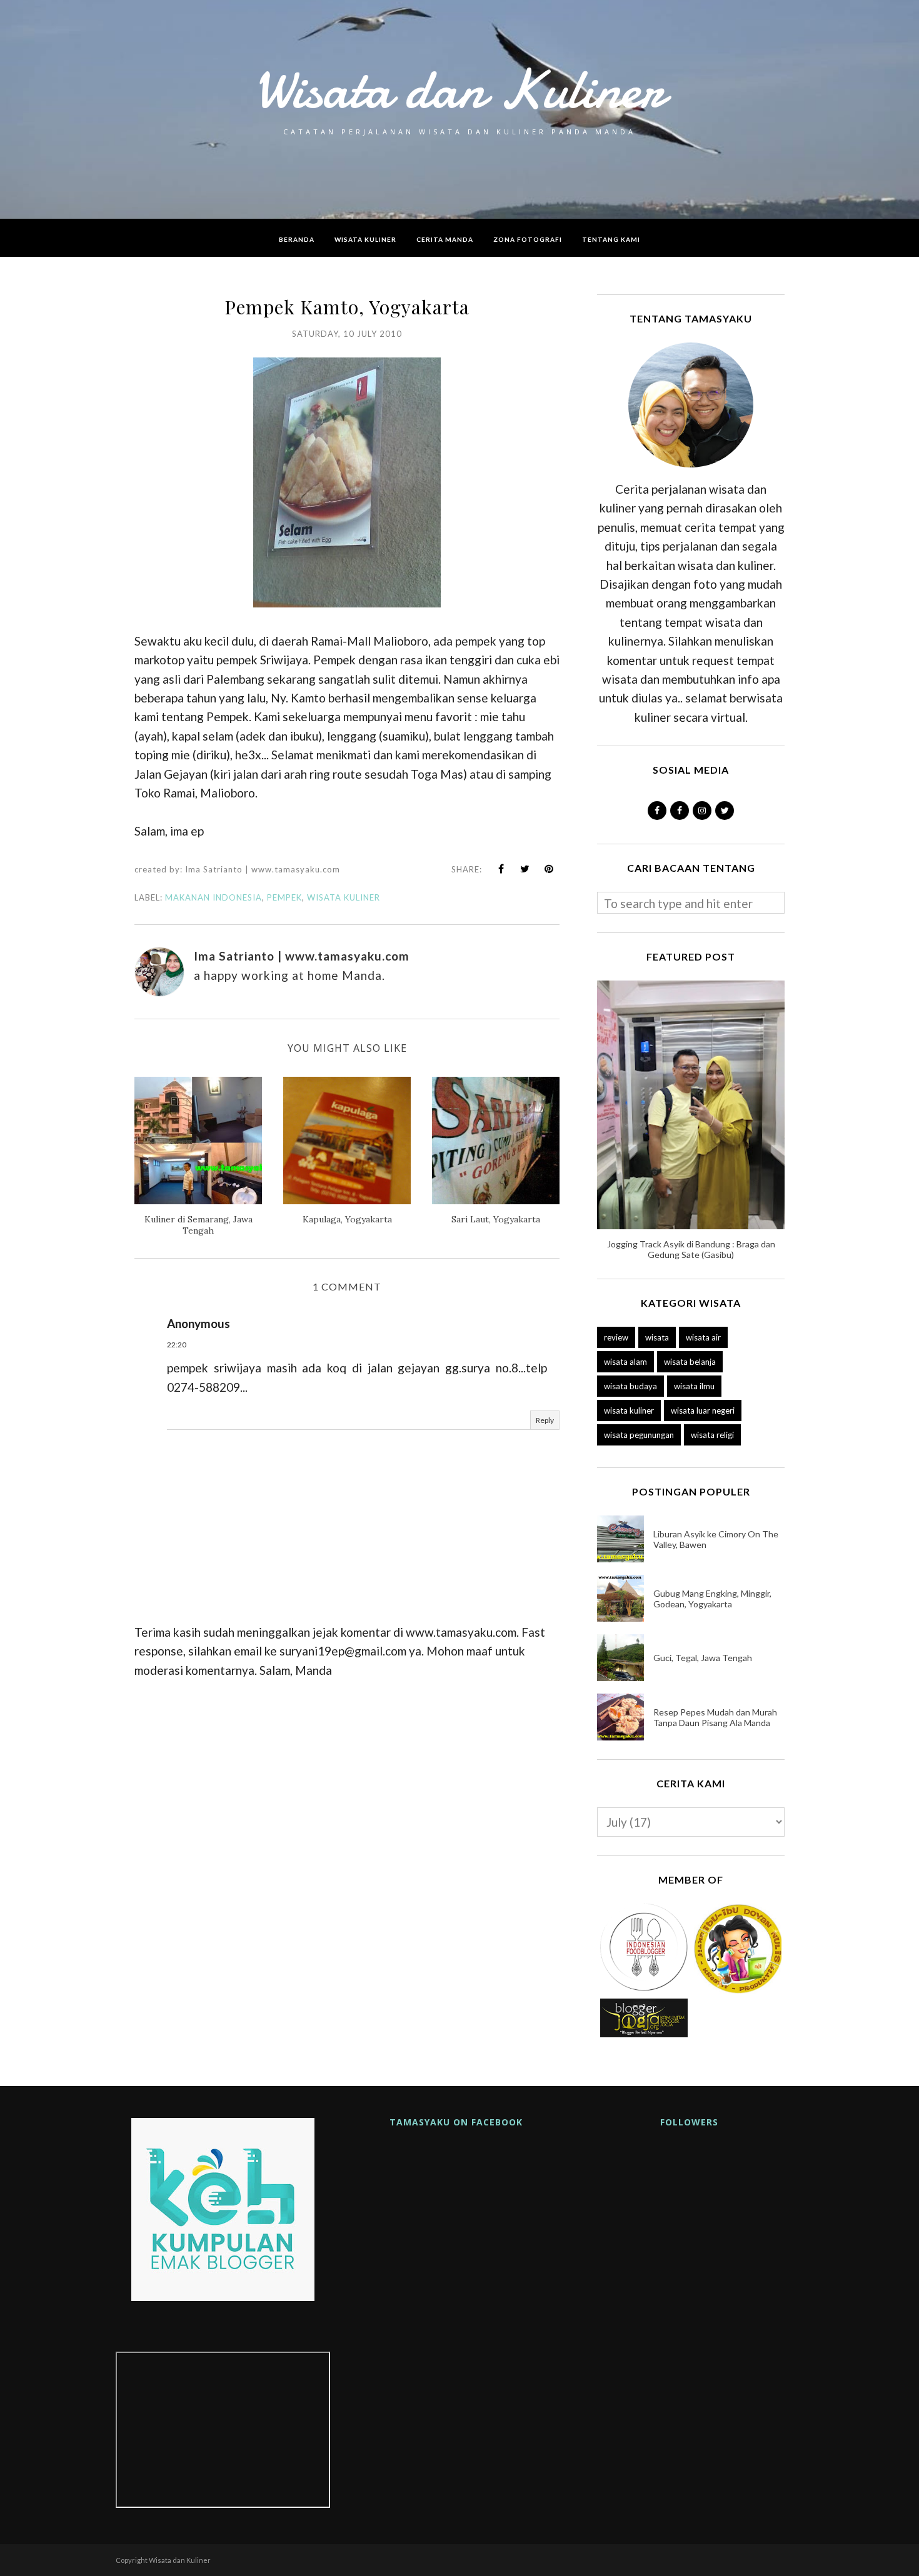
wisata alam (625, 1362)
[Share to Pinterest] (549, 869)
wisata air (703, 1337)
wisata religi (712, 1435)
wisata (657, 1337)
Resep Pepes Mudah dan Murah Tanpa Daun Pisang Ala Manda (715, 1717)
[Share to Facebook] (501, 869)
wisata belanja (690, 1362)
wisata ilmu (694, 1386)
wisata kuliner (344, 897)
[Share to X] (525, 869)
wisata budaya (630, 1386)
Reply (545, 1420)
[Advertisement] (347, 1805)
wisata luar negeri (703, 1410)
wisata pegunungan (639, 1435)
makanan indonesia (213, 897)
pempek (284, 897)
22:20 (177, 1345)
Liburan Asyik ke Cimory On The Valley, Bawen (716, 1539)
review (616, 1337)
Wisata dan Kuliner (459, 89)
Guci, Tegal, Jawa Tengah (703, 1658)
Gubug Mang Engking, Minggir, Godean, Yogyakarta (712, 1599)
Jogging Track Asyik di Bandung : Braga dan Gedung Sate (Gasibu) (691, 1249)
